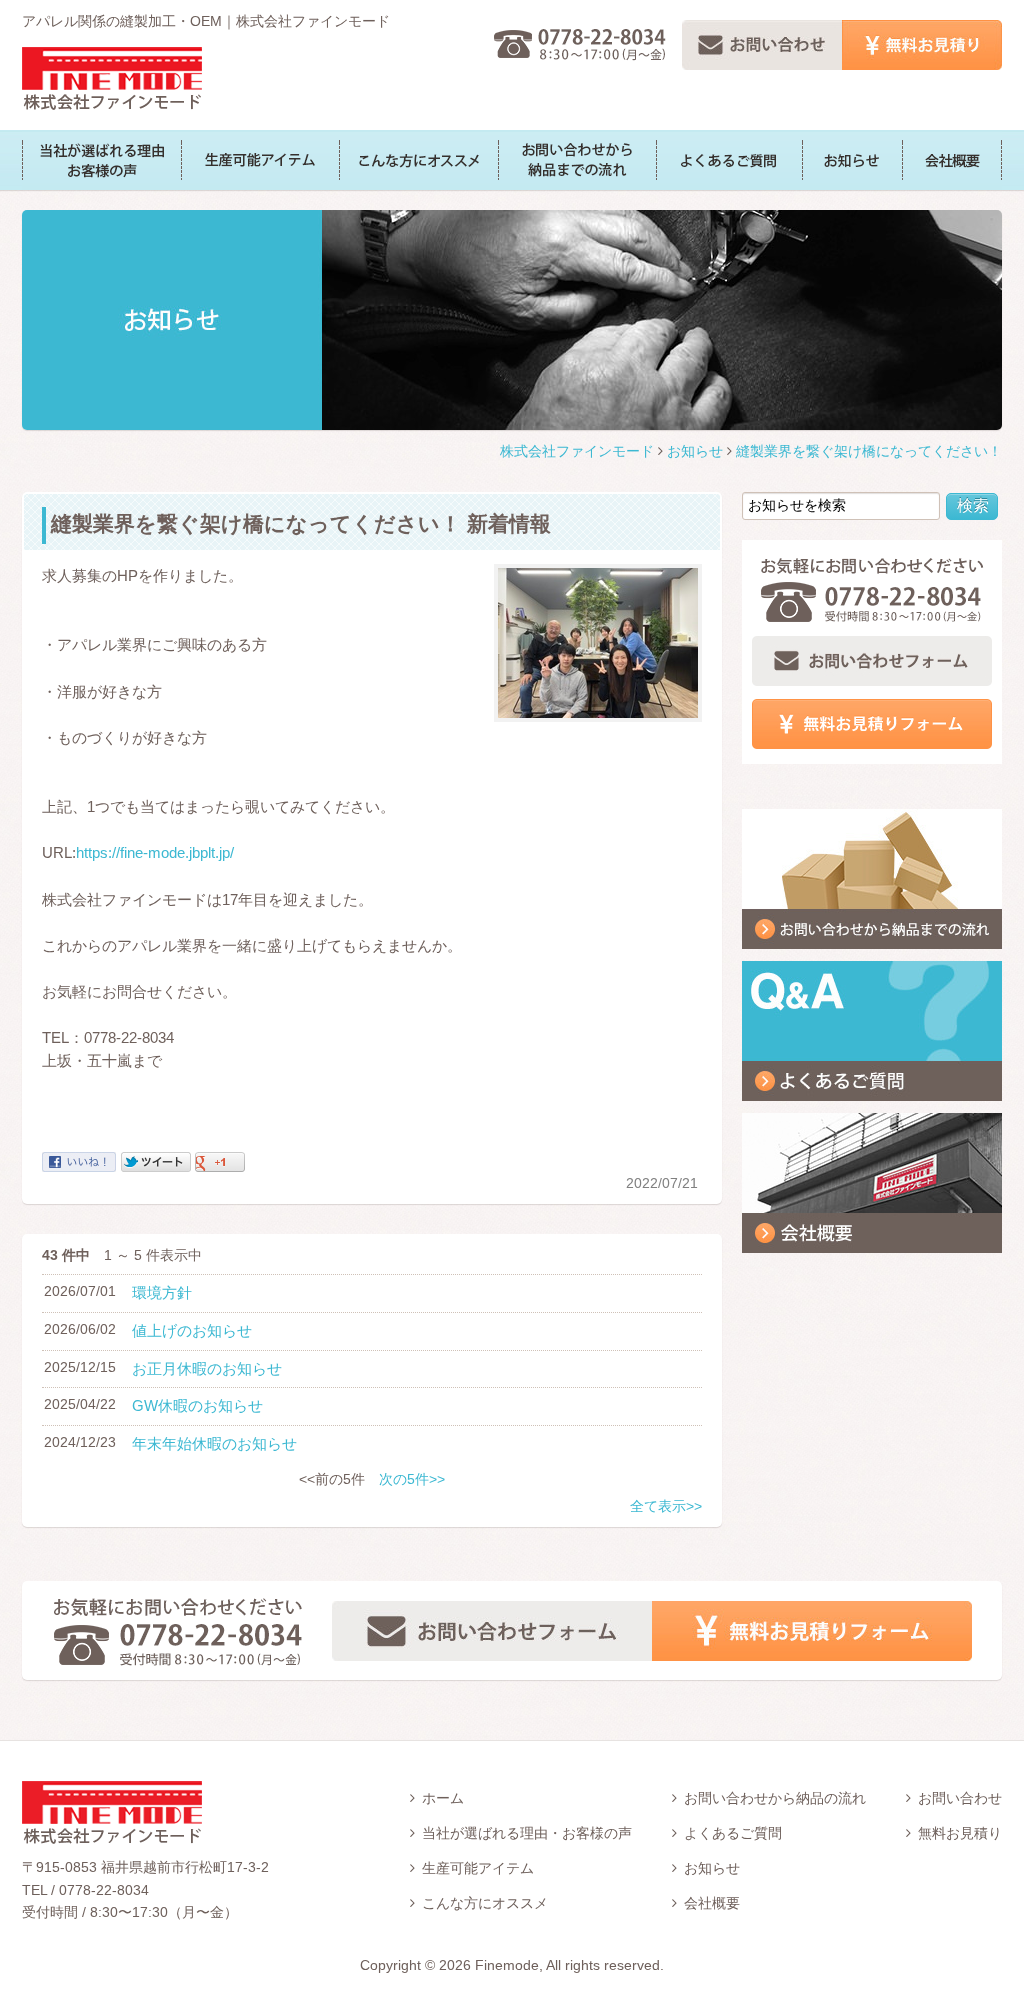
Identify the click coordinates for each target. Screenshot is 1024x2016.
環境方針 (162, 1292)
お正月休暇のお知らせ (207, 1368)
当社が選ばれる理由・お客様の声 (527, 1833)
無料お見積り (960, 1833)
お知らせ (852, 160)
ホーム (443, 1798)
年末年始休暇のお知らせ (214, 1443)
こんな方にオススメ (418, 160)
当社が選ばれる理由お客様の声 (101, 160)
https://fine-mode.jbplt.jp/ (155, 852)
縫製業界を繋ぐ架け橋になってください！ (869, 451)
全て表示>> (666, 1506)
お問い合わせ (960, 1798)
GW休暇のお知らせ (197, 1405)
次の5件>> (412, 1479)
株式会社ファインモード (112, 78)
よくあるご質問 (729, 160)
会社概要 (952, 160)
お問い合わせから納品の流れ (775, 1798)
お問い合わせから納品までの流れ (577, 160)
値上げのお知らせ (192, 1330)
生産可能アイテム (260, 160)
